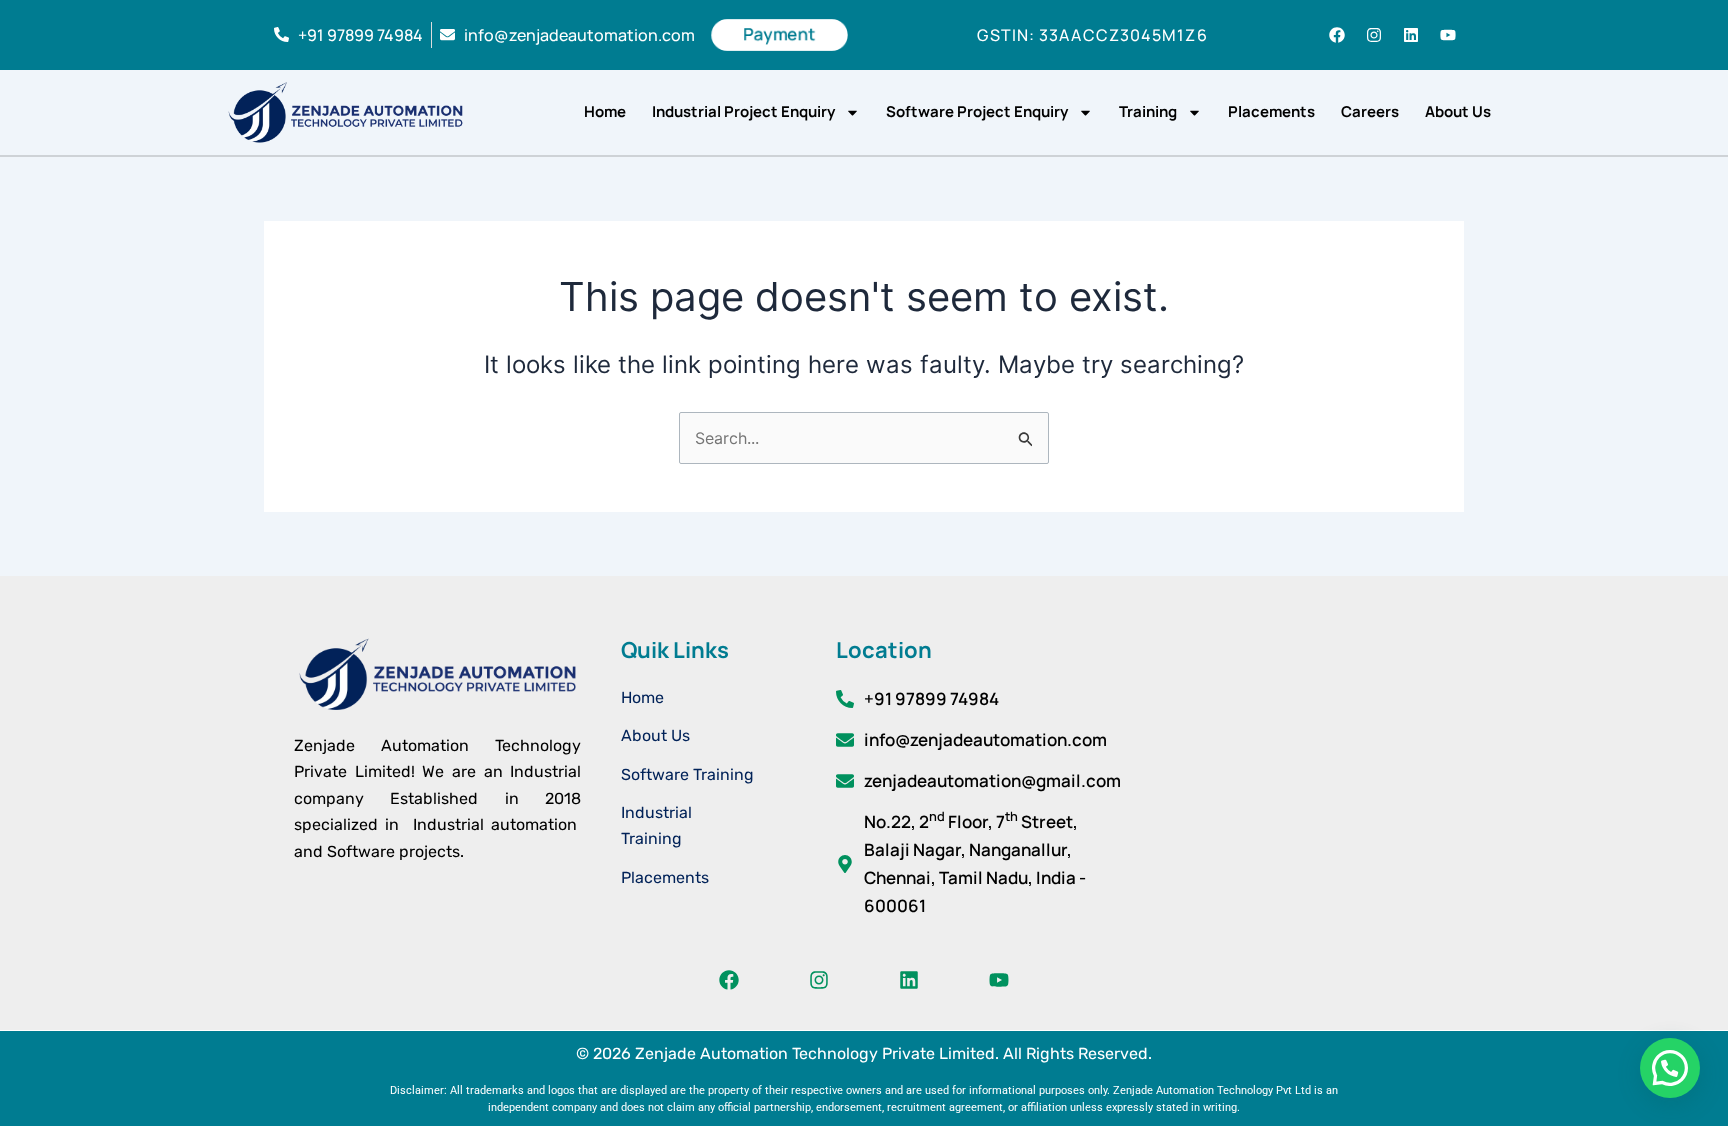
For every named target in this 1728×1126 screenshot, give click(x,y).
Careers (1370, 111)
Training (1148, 111)
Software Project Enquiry (977, 111)
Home (605, 111)
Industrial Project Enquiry (743, 111)
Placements (1271, 111)
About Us (1458, 111)
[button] (1670, 1068)
